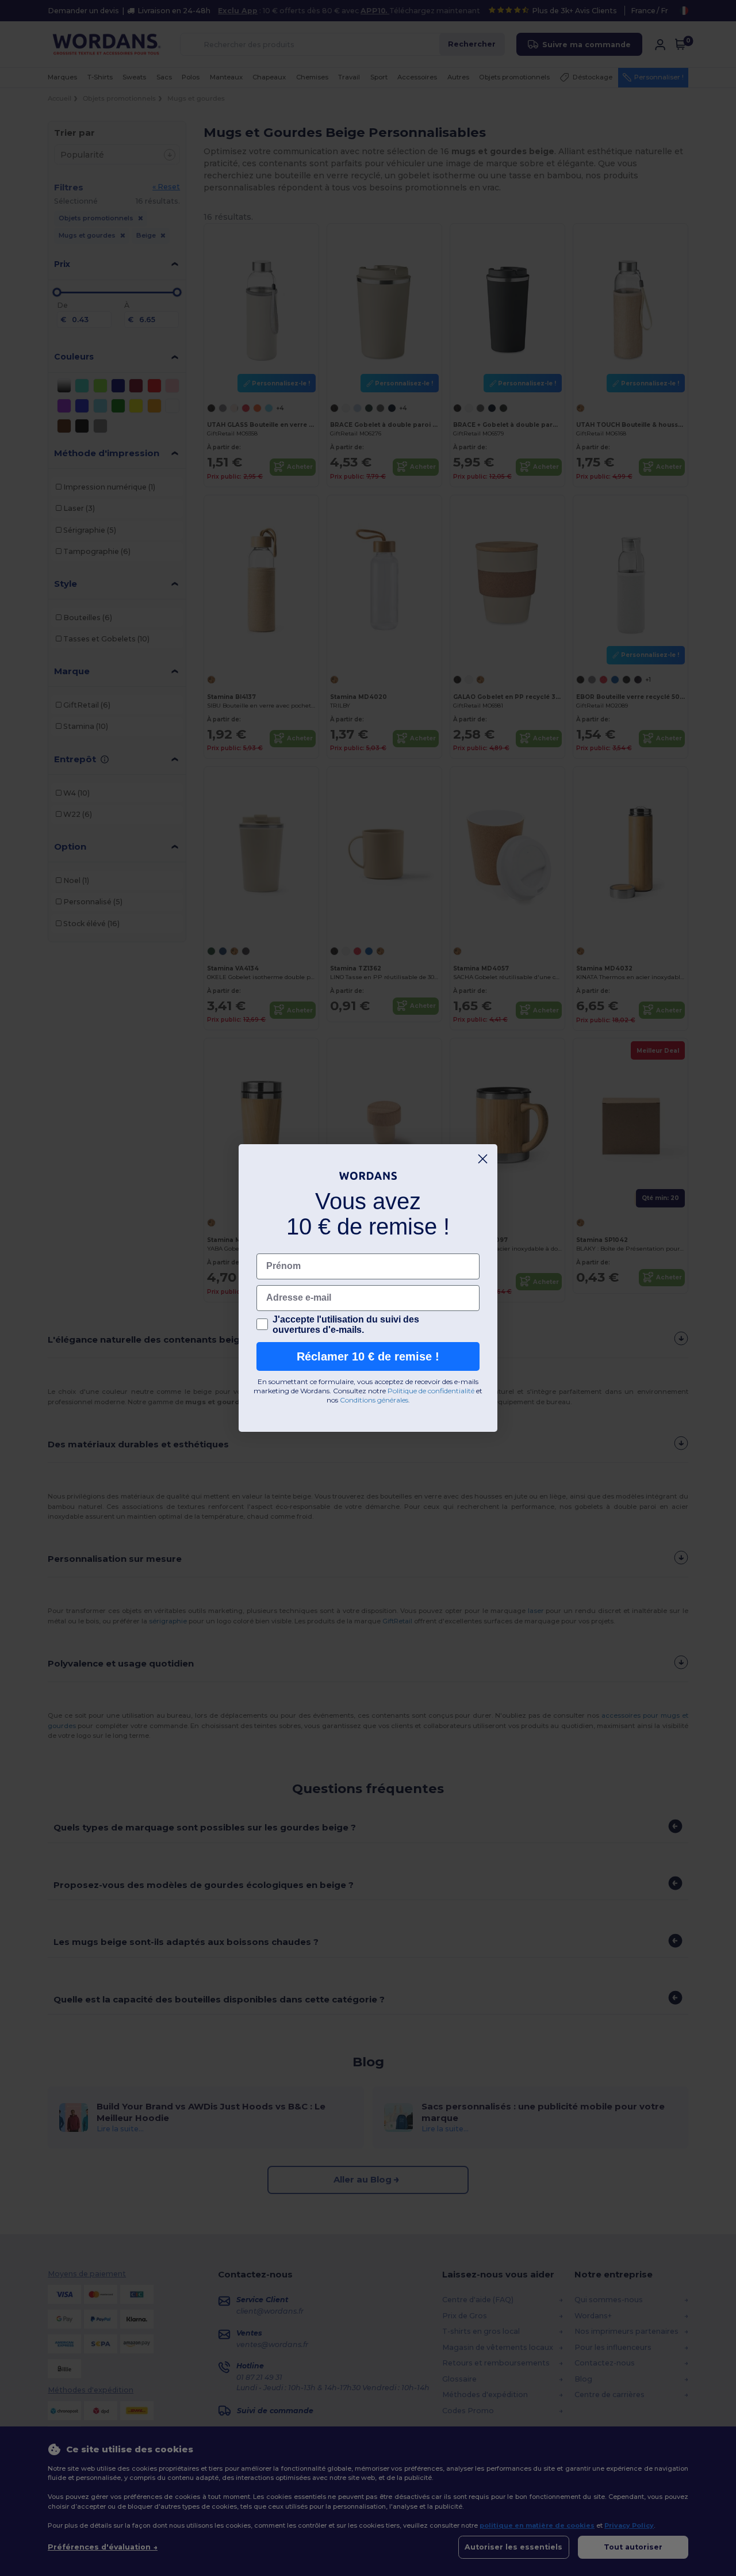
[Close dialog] (483, 1159)
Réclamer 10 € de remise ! (368, 1356)
